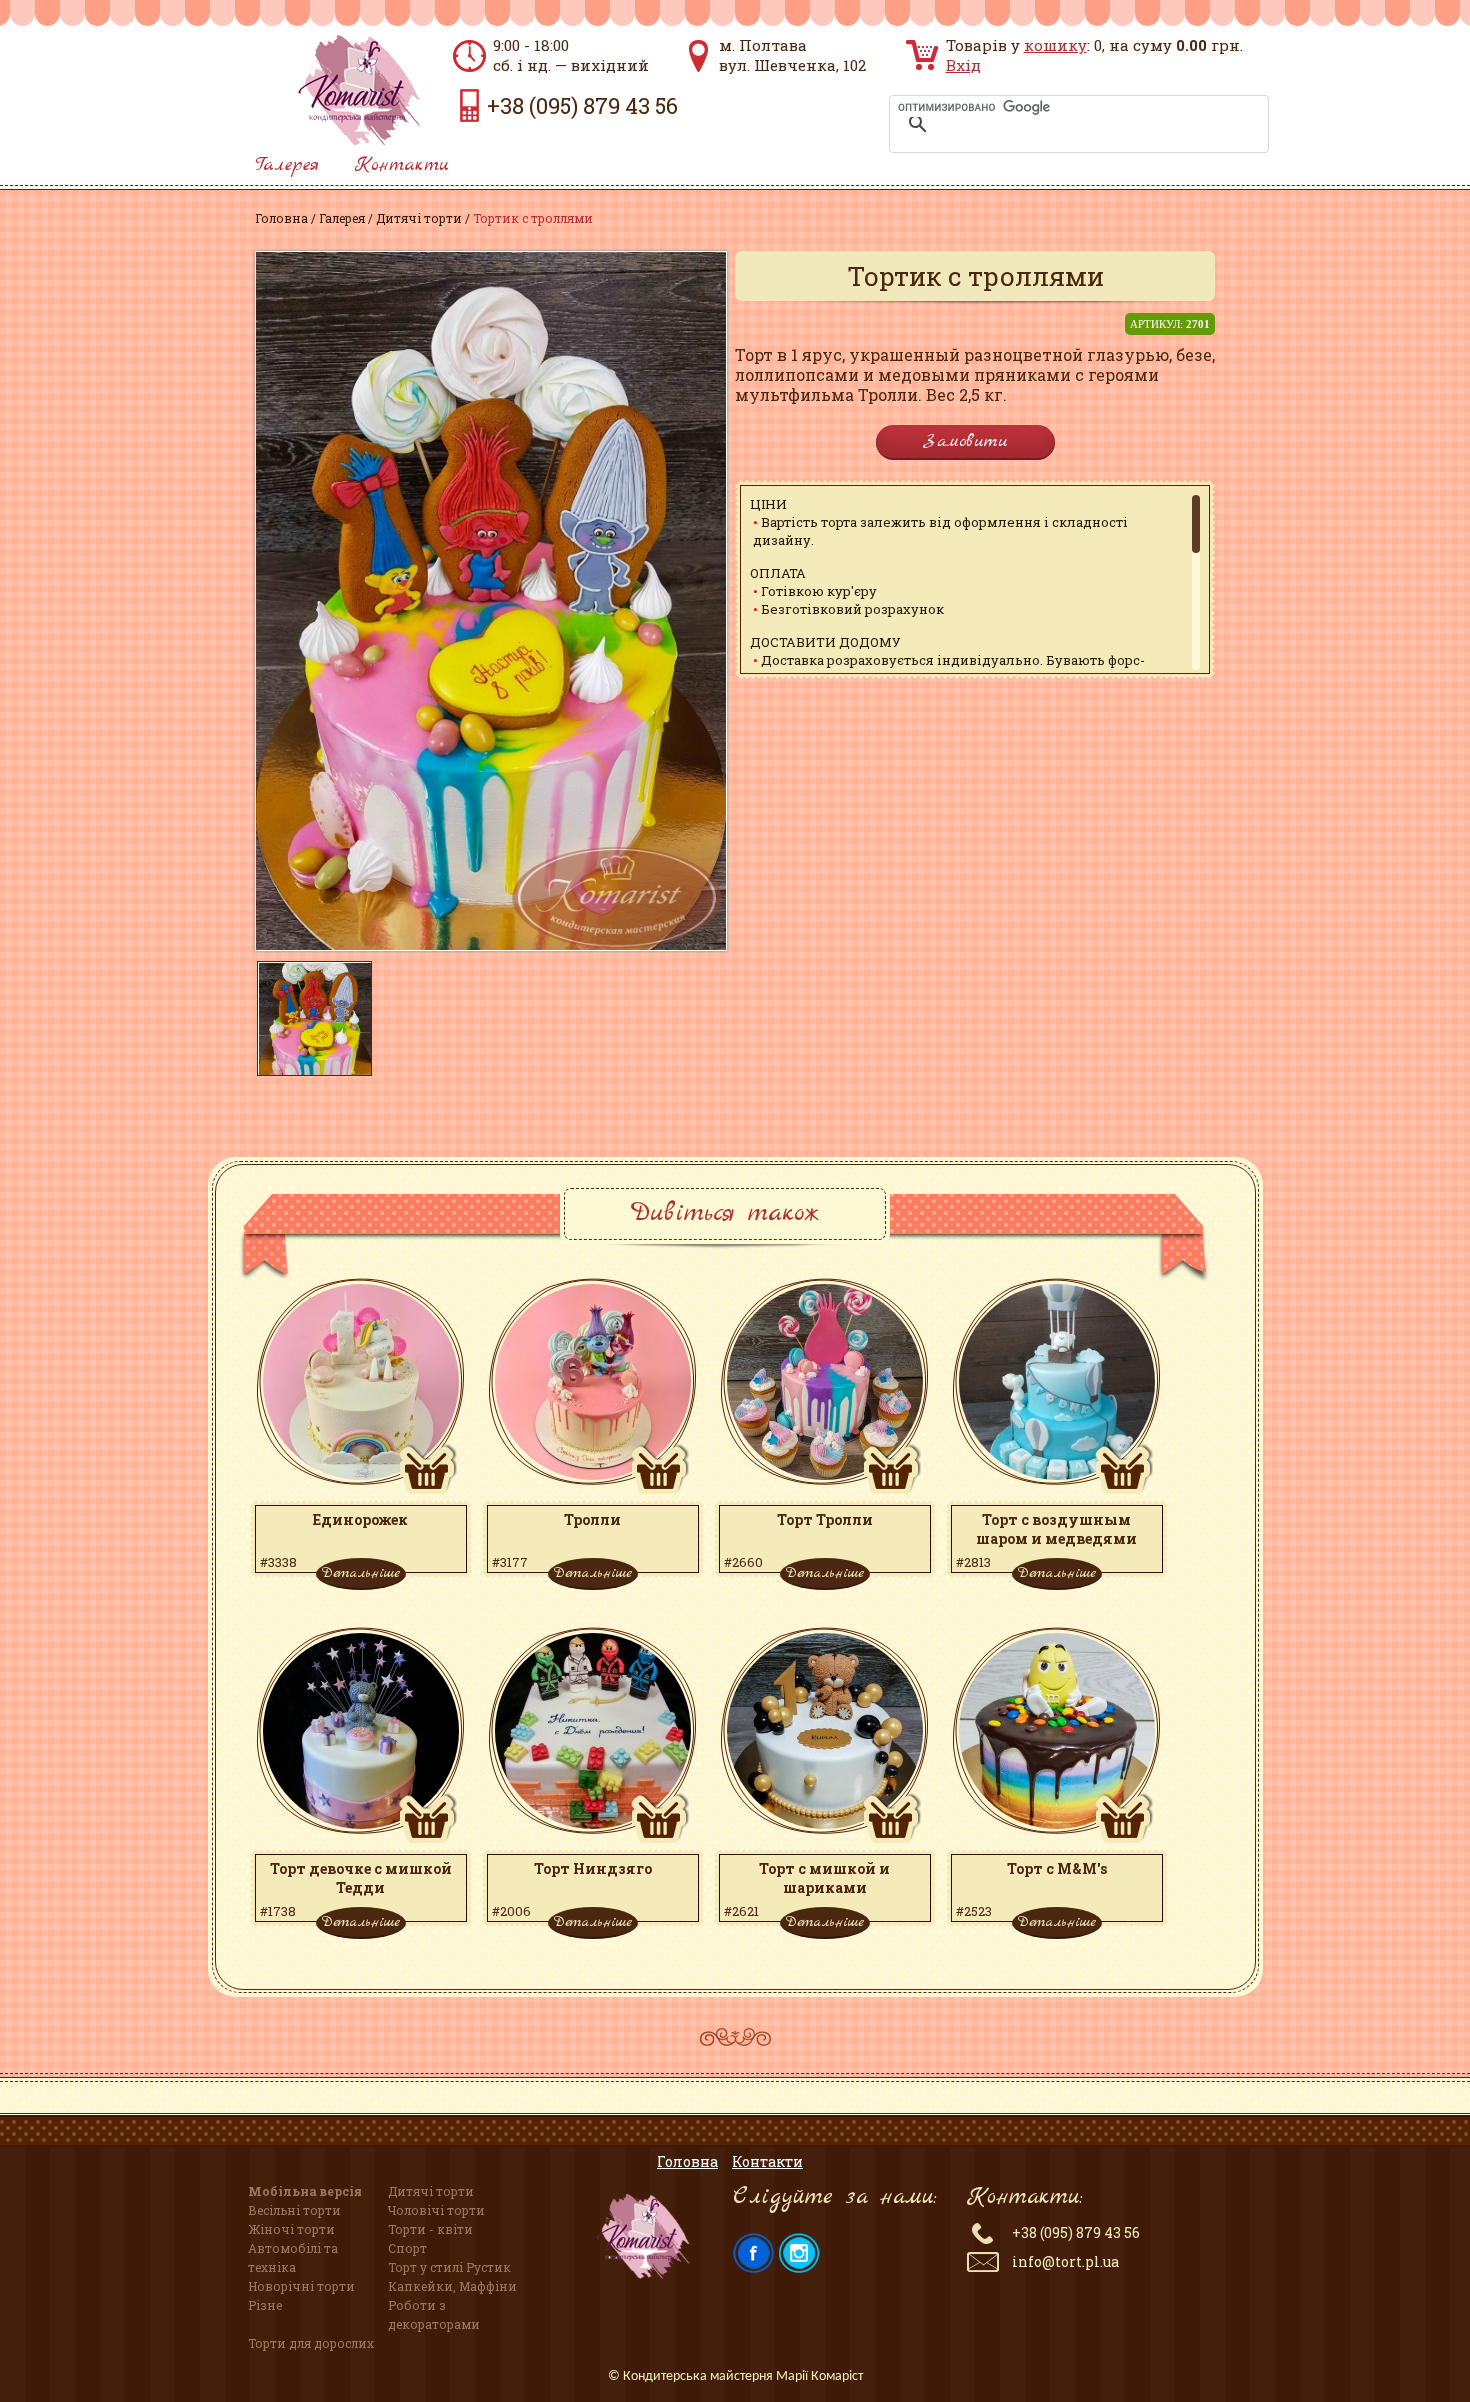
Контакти (402, 165)
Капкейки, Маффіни (452, 2286)
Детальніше (360, 1573)
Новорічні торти (301, 2286)
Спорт (407, 2248)
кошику (1055, 45)
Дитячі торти (419, 218)
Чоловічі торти (436, 2210)
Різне (265, 2305)
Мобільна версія (305, 2191)
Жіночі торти (291, 2229)
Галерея (287, 165)
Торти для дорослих (311, 2343)
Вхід (963, 65)
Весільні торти (294, 2210)
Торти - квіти (430, 2229)
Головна (281, 218)
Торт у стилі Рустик (449, 2267)
